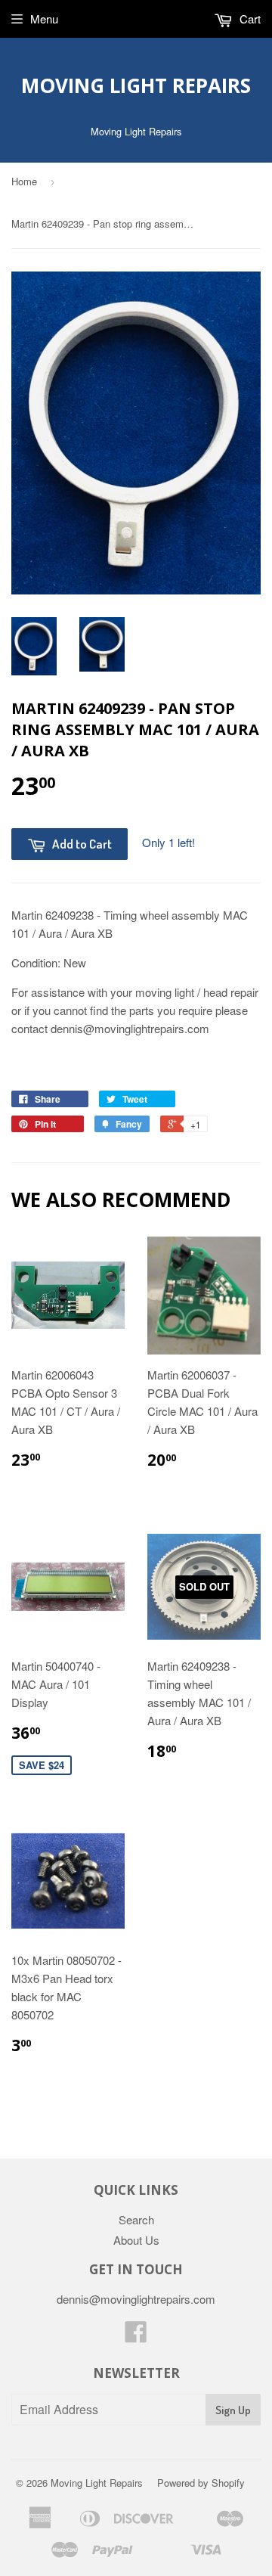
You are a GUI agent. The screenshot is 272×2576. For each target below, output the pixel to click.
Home (24, 181)
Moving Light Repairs (136, 85)
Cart (249, 19)
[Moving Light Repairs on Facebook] (136, 2336)
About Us (136, 2240)
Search (136, 2219)
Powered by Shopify (201, 2483)
